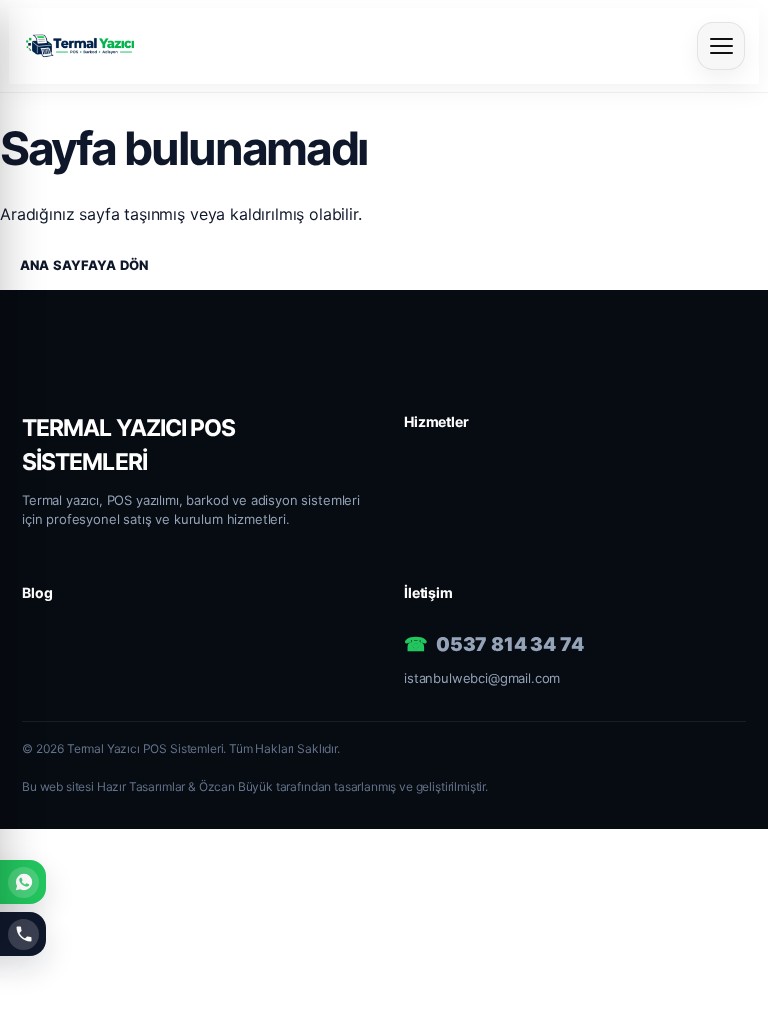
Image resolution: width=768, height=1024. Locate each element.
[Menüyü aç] (721, 46)
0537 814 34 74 (510, 644)
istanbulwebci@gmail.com (482, 678)
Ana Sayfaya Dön (84, 265)
